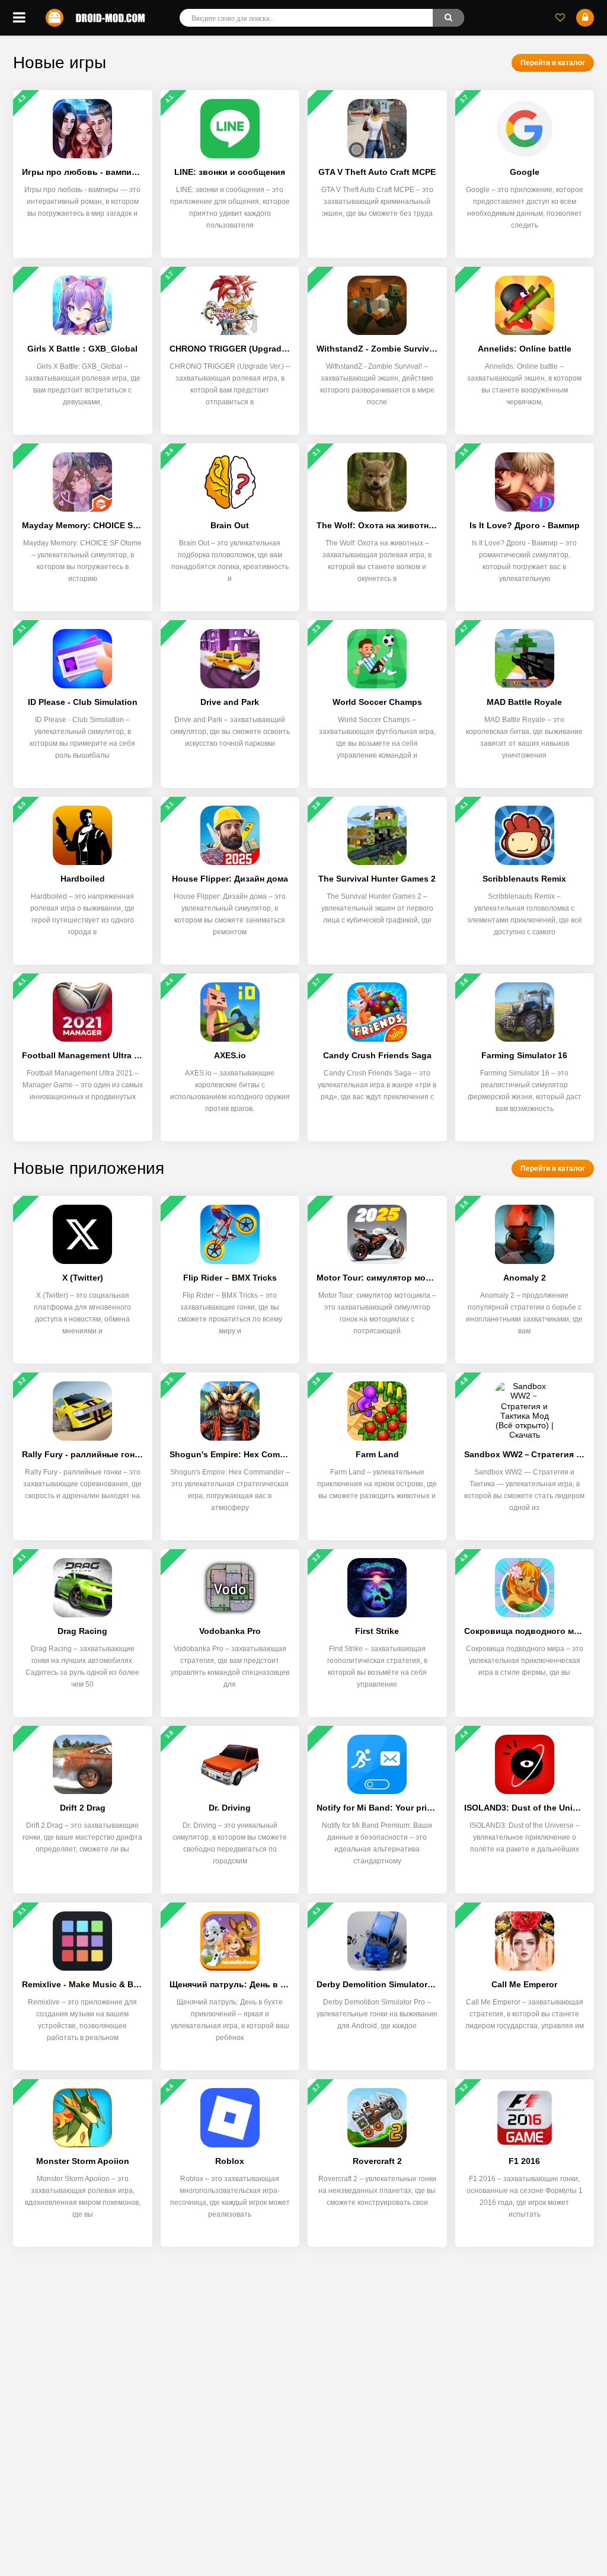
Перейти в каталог (553, 63)
